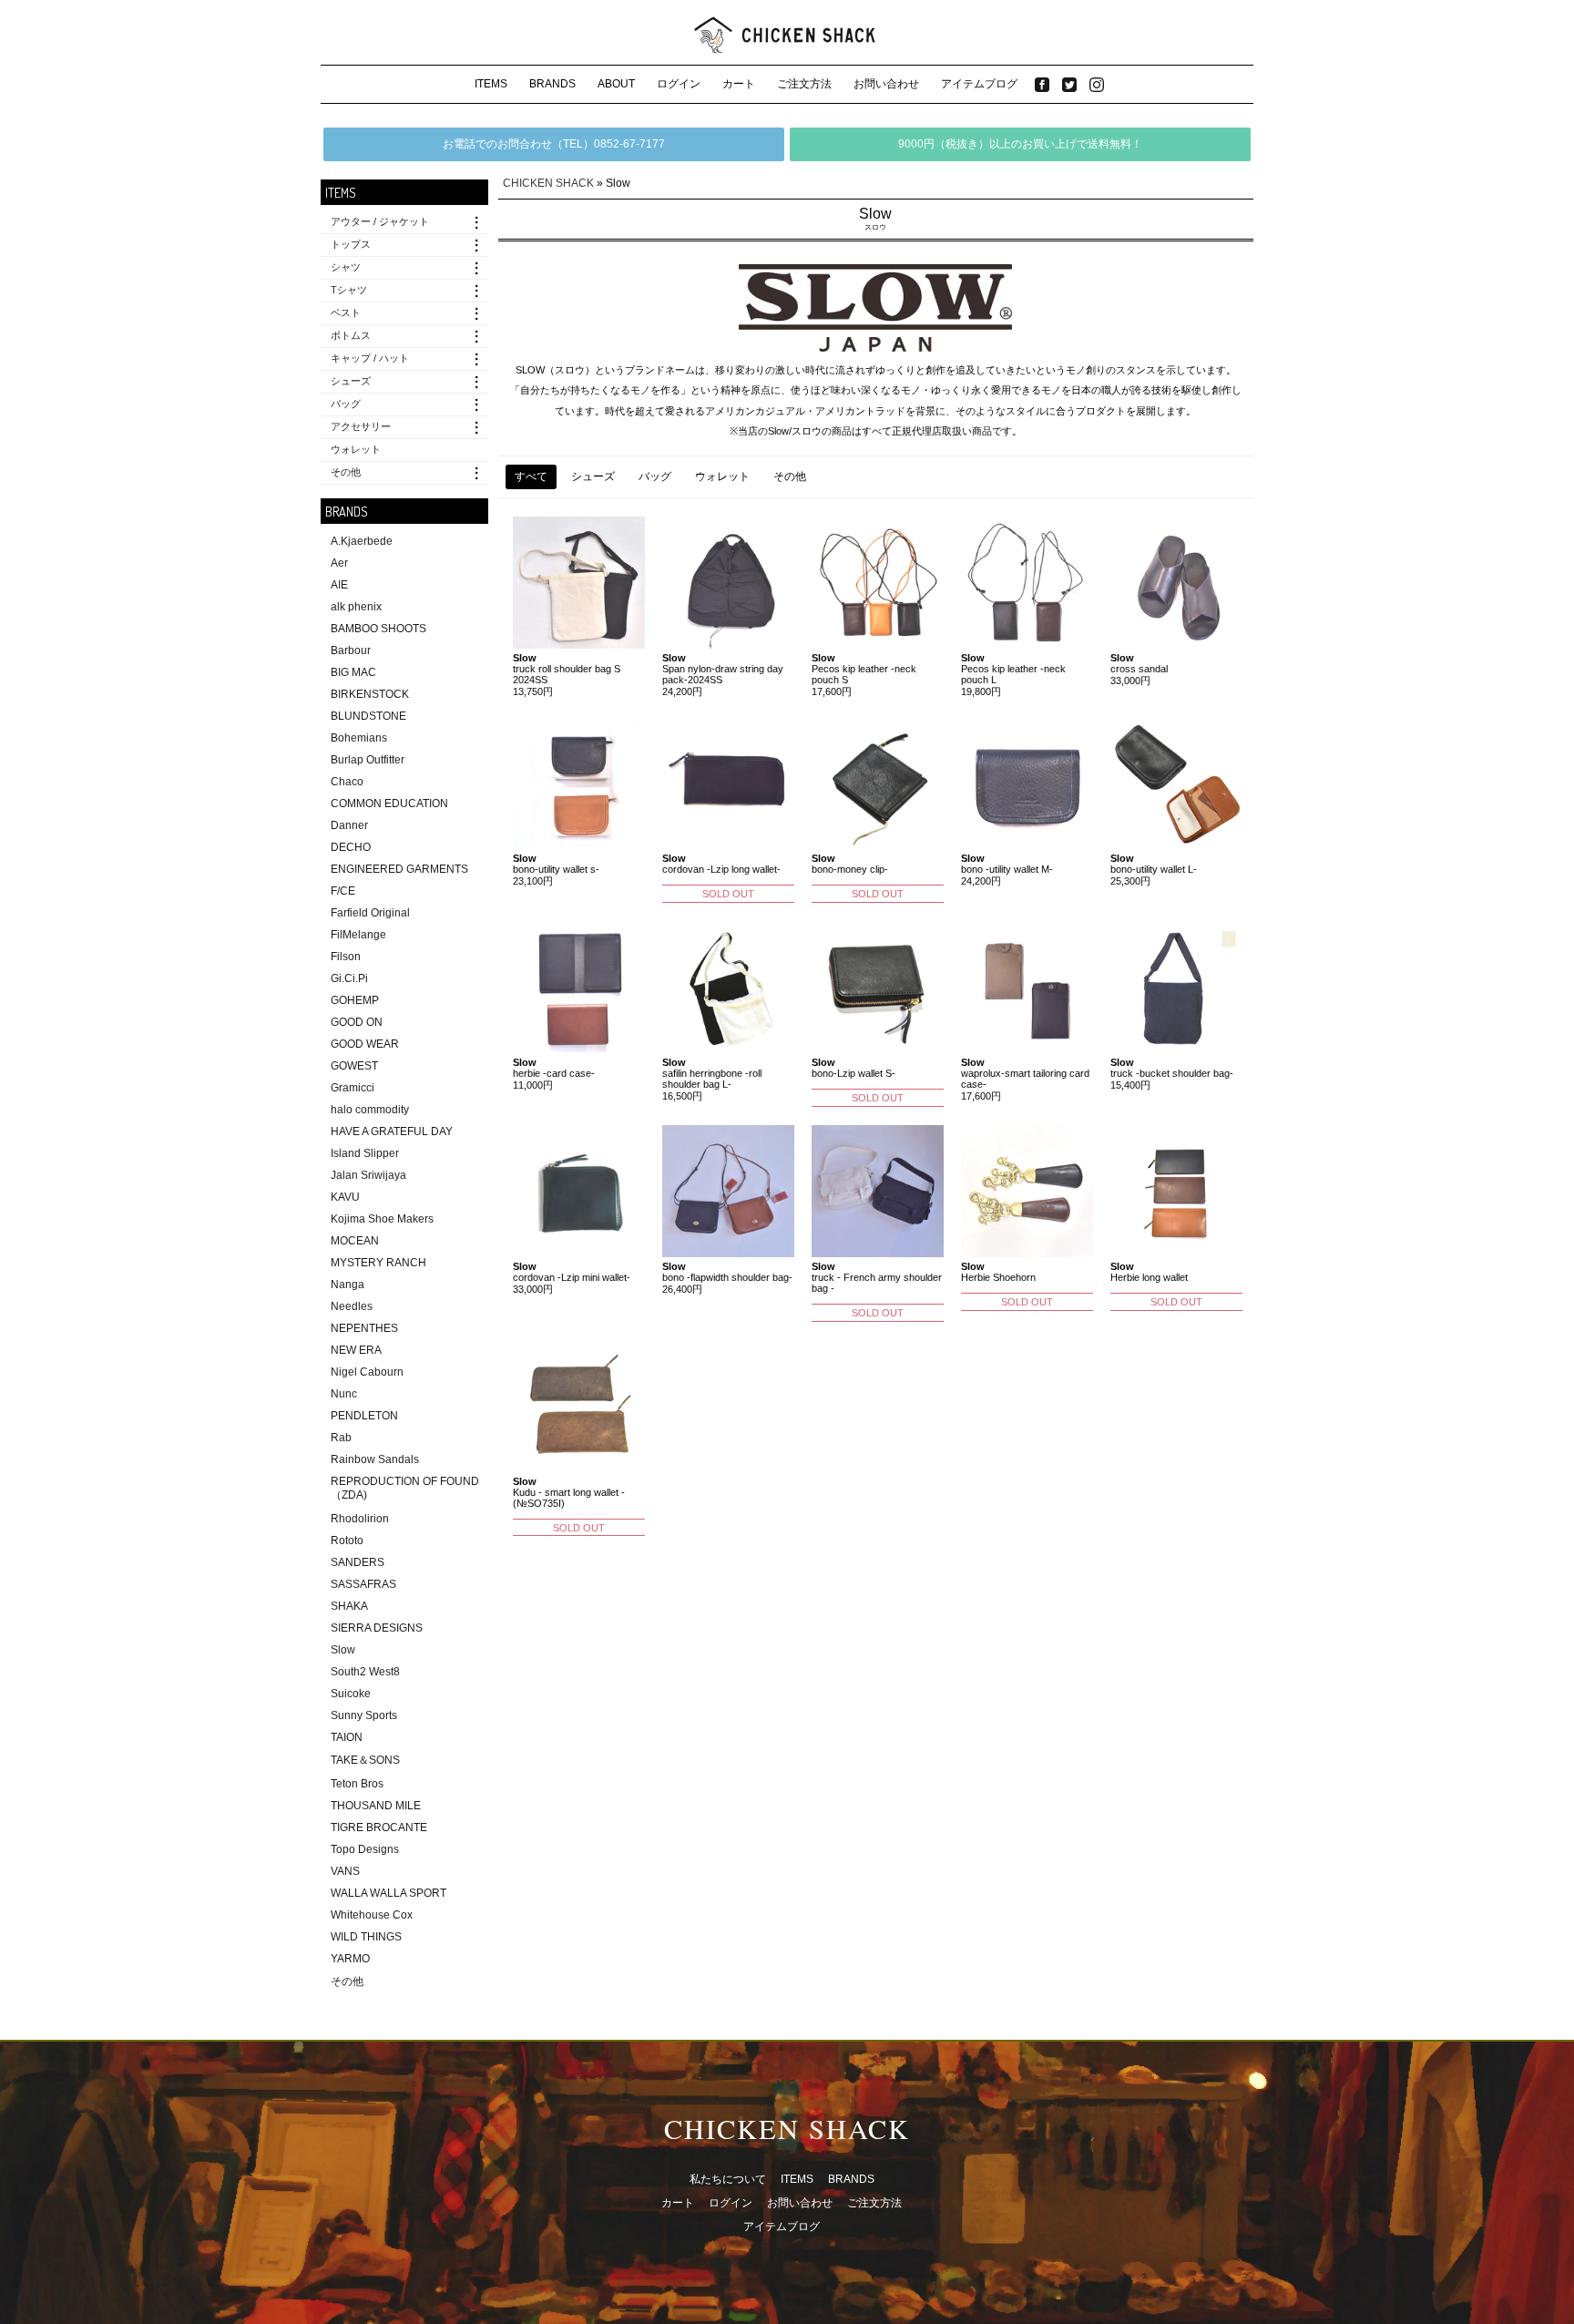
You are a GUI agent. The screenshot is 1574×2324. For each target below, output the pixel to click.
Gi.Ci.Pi (349, 978)
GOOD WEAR (365, 1044)
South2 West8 (365, 1672)
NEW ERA (356, 1350)
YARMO (350, 1959)
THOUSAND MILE (376, 1806)
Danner (349, 825)
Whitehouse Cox (372, 1915)
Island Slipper (365, 1153)
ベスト (346, 312)
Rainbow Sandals (375, 1459)
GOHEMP (355, 1000)
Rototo (347, 1541)
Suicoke (351, 1694)
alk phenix (356, 607)
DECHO (351, 847)
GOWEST (354, 1066)
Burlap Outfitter (368, 760)
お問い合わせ (886, 84)
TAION (347, 1737)
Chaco (347, 782)
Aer (339, 563)
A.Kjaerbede (362, 541)
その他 (346, 472)
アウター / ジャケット (380, 221)
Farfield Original (370, 913)
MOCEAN (355, 1241)
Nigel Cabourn (367, 1372)
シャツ (346, 267)
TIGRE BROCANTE (379, 1827)
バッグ (346, 404)
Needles (352, 1306)
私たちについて (728, 2179)
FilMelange (358, 935)
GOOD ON (357, 1022)
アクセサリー (361, 426)
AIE (339, 585)
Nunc (344, 1394)
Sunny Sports (364, 1715)
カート (739, 84)
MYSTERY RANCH (378, 1263)
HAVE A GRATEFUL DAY (392, 1131)
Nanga (348, 1285)
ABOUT (616, 84)
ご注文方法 (804, 84)
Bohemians (359, 738)
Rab (341, 1438)
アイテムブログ (979, 84)
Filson (346, 957)
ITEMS (491, 84)
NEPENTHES (364, 1328)
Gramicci (353, 1088)
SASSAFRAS (363, 1584)
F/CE (343, 891)
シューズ (351, 381)
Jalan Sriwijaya (368, 1175)
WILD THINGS (366, 1937)
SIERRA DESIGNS (377, 1628)
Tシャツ (349, 290)
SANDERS (358, 1562)
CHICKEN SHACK (548, 183)
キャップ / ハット (370, 358)
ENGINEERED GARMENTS (399, 869)
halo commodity (370, 1110)
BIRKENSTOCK (370, 694)
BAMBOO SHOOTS (378, 629)
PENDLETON (364, 1416)
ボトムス (351, 335)
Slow (343, 1650)
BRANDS (552, 84)
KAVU (345, 1197)
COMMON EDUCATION (389, 804)
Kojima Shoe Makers (382, 1219)
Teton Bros (357, 1784)
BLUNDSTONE (368, 716)
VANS (345, 1871)
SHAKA (349, 1606)
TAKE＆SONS (365, 1760)
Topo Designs (365, 1849)
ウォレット (356, 449)
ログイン (679, 84)
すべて (531, 476)
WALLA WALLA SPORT (388, 1893)
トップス (351, 244)
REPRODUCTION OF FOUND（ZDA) (405, 1488)
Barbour (351, 650)
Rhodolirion (360, 1519)
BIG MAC (353, 672)
